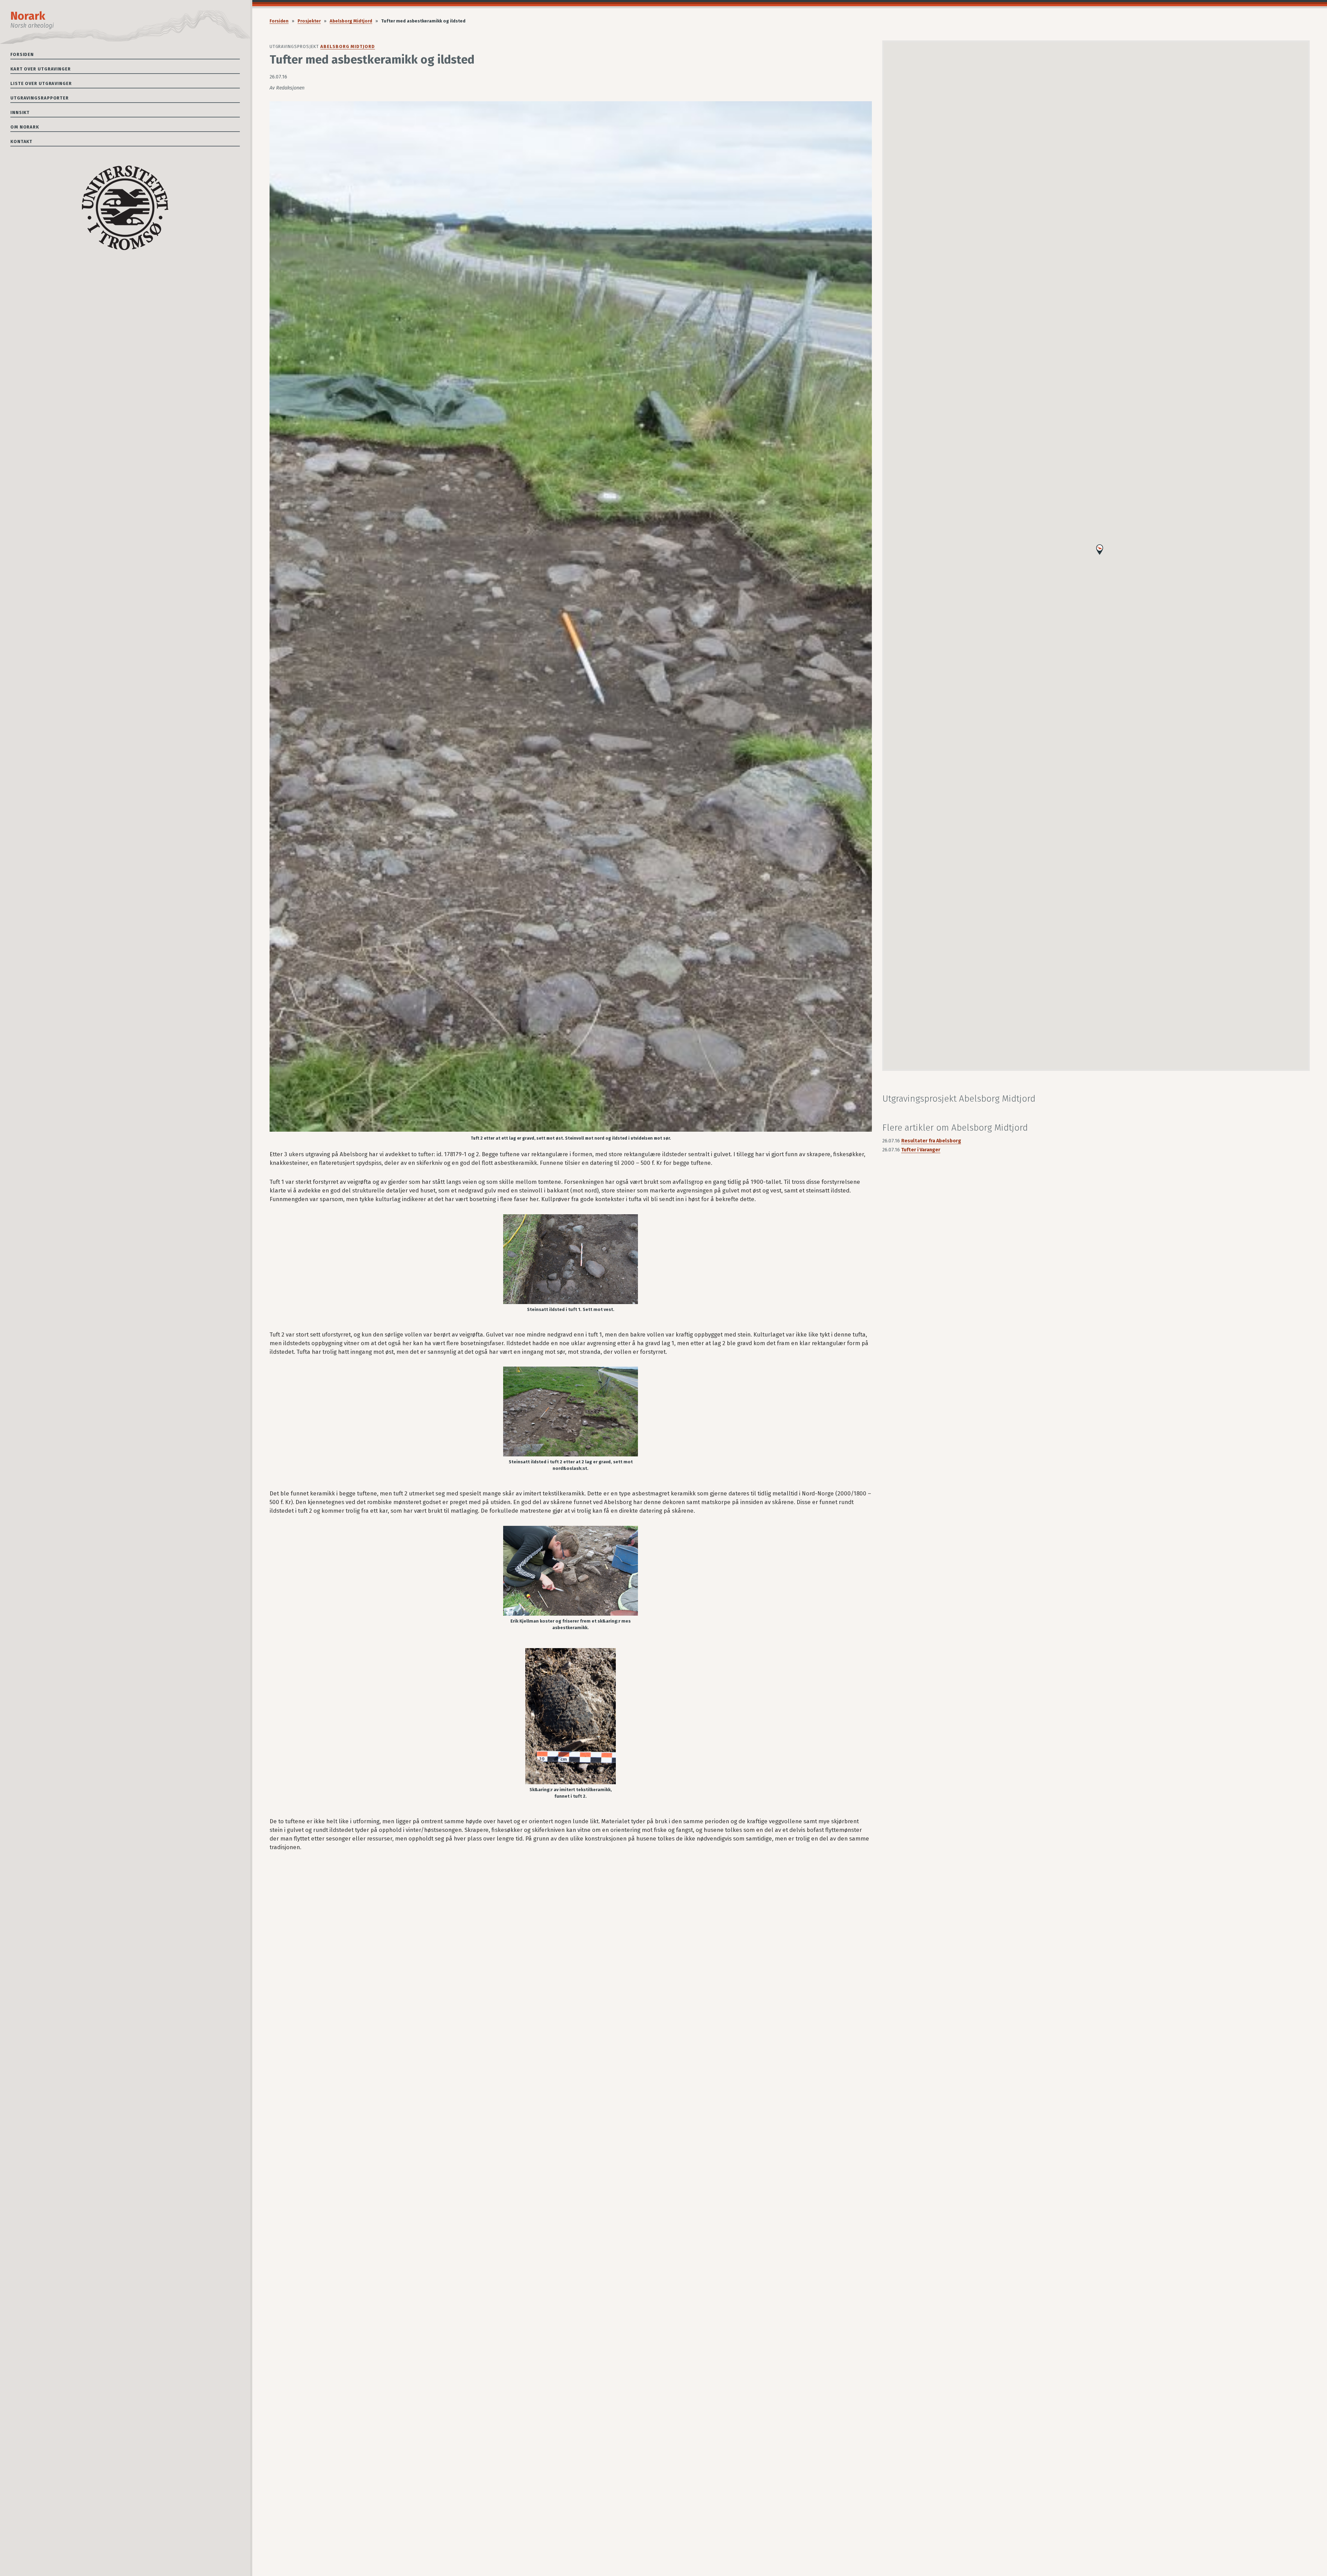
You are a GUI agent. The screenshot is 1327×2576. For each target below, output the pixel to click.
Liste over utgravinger (41, 83)
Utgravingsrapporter (40, 98)
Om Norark (25, 127)
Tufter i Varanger (921, 1150)
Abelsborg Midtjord (351, 21)
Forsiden (22, 54)
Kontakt (21, 141)
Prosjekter (309, 21)
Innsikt (20, 112)
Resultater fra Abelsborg (931, 1141)
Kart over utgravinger (41, 69)
